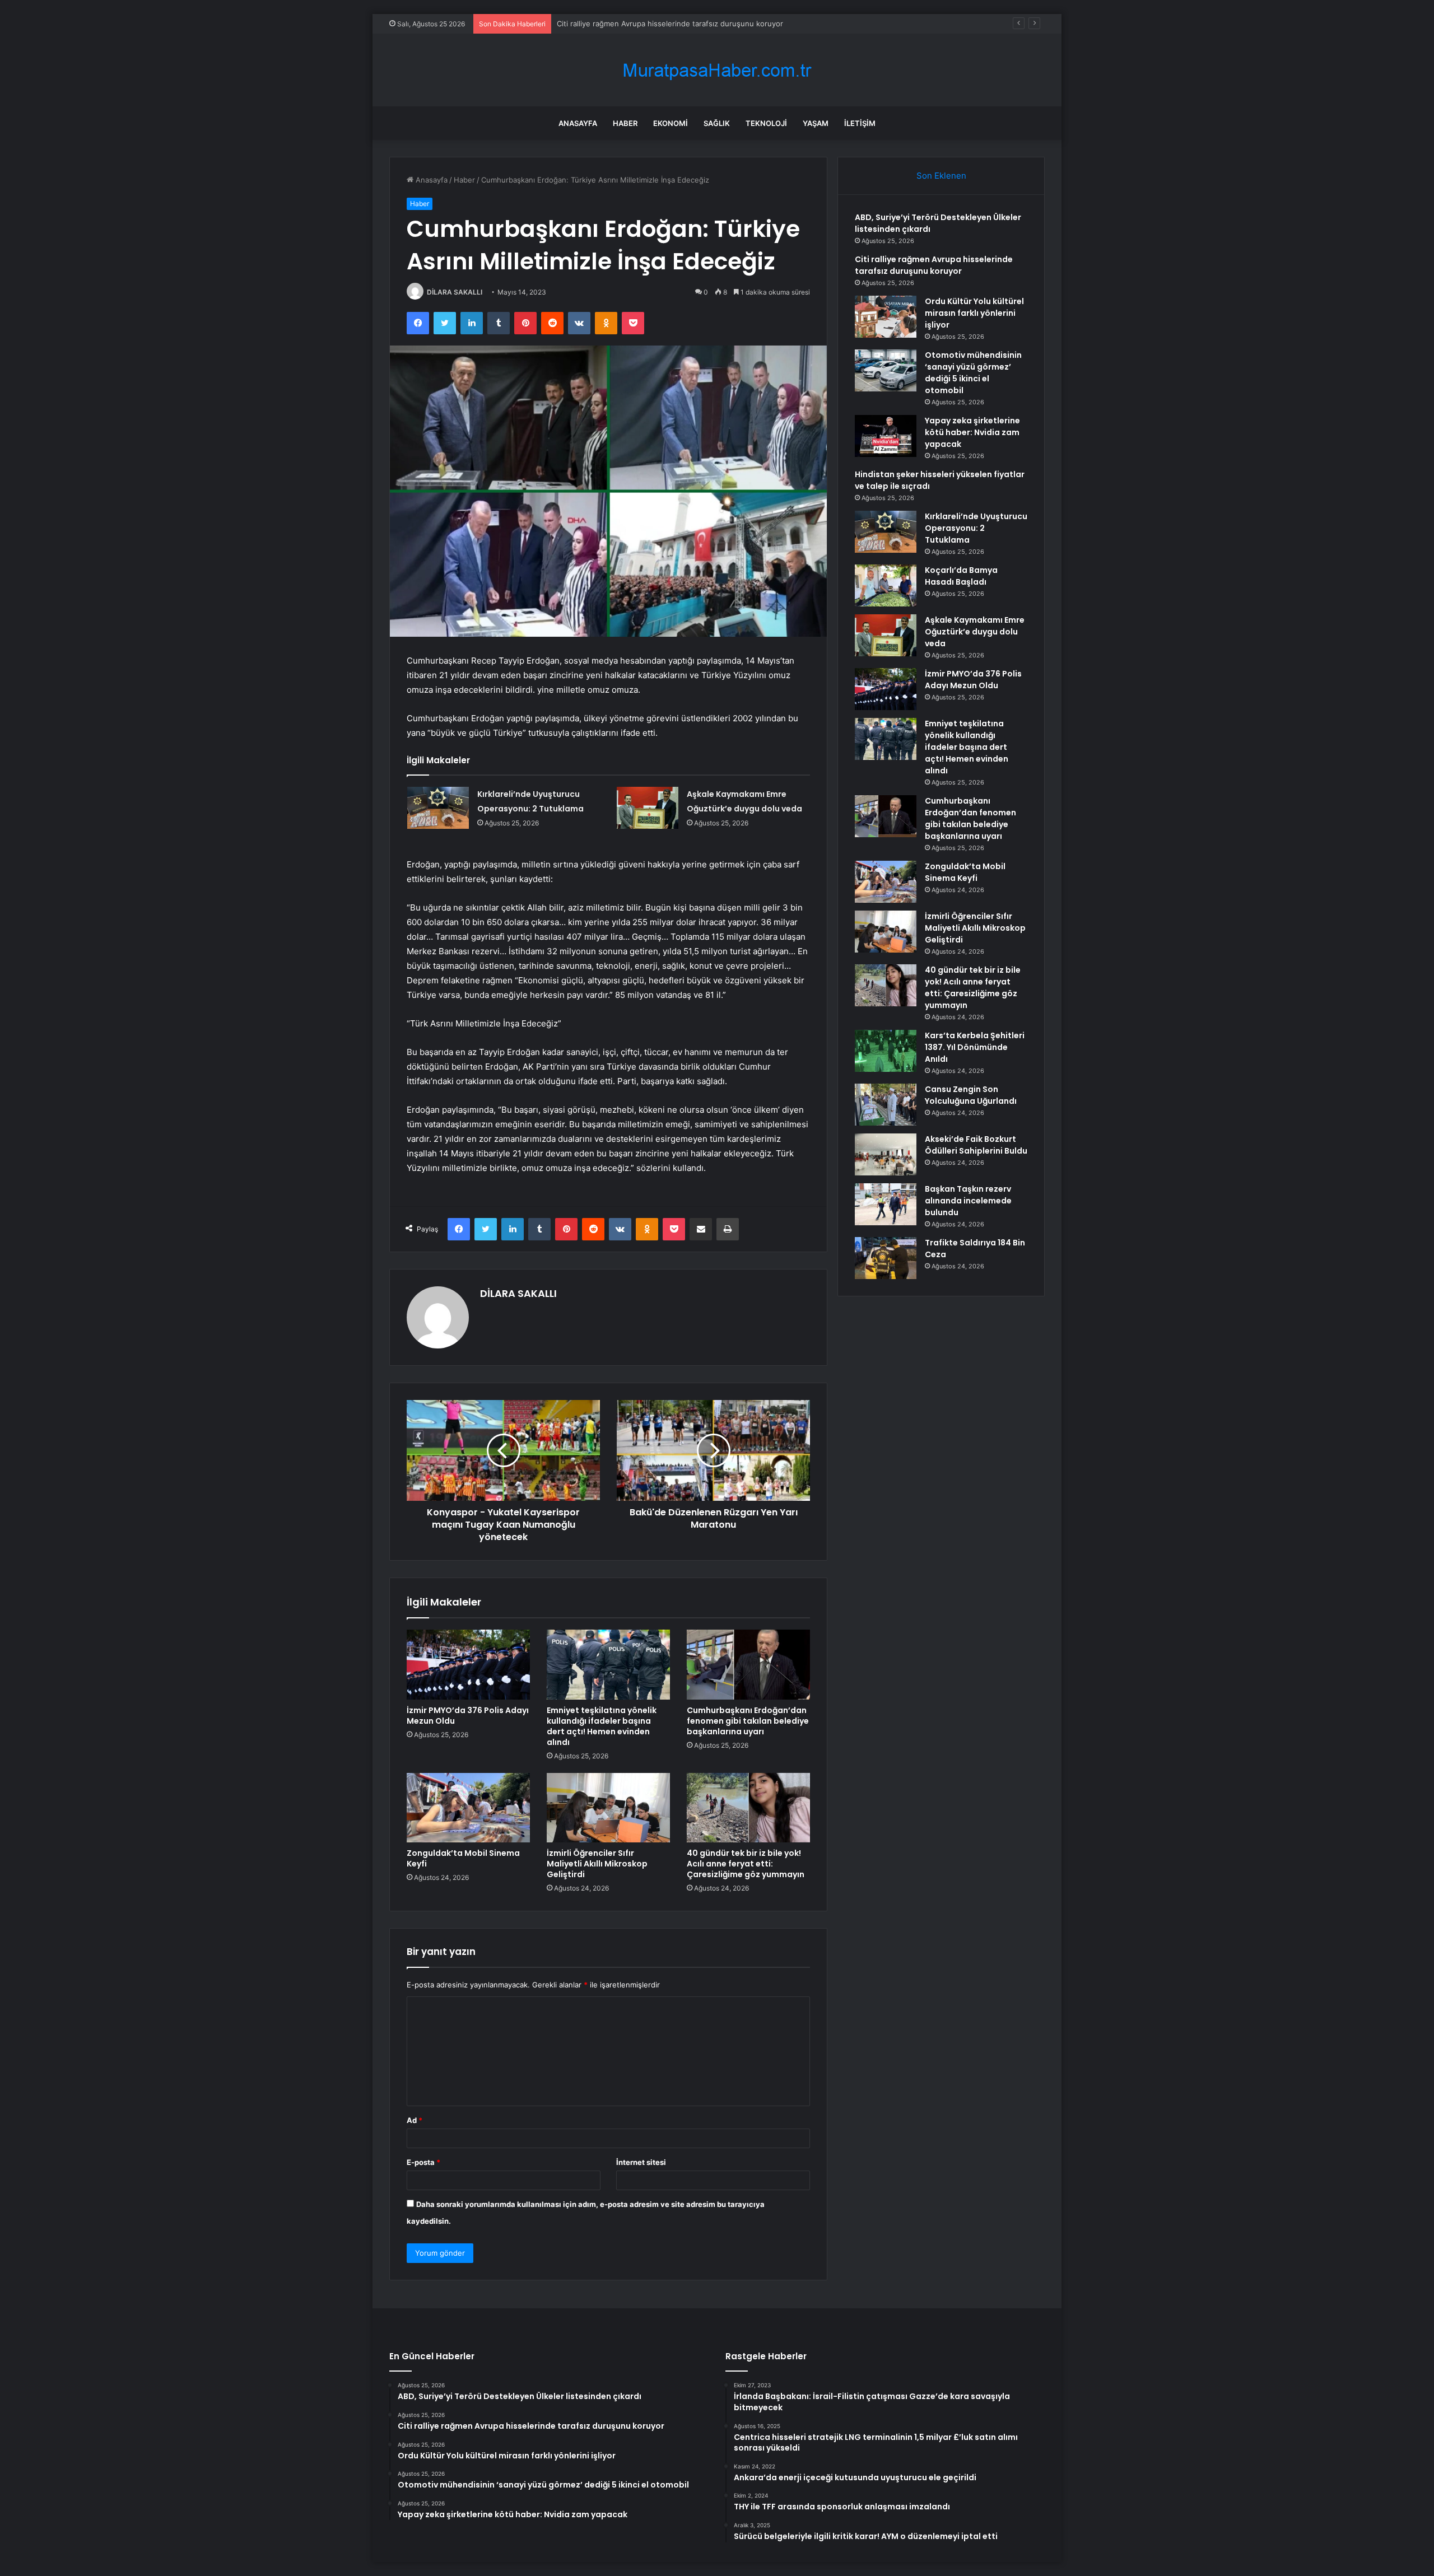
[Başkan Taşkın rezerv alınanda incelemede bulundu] (886, 1204)
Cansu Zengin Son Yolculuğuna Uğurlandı (971, 1095)
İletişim (860, 123)
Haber (625, 123)
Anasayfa (578, 123)
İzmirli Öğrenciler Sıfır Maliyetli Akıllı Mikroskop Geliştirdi (597, 1864)
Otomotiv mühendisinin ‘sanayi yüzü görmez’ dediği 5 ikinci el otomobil (973, 373)
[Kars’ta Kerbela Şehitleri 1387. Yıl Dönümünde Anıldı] (886, 1051)
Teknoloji (766, 123)
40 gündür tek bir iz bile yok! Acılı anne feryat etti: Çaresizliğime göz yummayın (746, 1864)
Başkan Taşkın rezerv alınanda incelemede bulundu (968, 1201)
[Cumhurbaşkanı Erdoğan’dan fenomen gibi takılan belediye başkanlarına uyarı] (748, 1664)
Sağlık (717, 123)
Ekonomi (671, 123)
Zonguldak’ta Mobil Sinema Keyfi (463, 1858)
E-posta (423, 2162)
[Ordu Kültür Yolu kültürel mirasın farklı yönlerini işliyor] (886, 317)
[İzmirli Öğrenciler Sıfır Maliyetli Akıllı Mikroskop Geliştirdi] (608, 1808)
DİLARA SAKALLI (455, 292)
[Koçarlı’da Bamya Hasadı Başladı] (886, 585)
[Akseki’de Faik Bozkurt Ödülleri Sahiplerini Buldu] (886, 1154)
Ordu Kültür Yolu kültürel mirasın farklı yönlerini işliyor (650, 24)
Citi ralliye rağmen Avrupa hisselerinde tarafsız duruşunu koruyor (934, 265)
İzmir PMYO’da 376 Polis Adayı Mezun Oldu (468, 1716)
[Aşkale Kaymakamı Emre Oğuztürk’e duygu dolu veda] (648, 808)
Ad (415, 2120)
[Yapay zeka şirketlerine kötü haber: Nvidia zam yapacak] (886, 436)
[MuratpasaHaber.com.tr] (717, 70)
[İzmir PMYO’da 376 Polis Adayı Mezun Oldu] (468, 1664)
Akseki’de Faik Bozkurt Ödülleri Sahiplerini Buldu (976, 1145)
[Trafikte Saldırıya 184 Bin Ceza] (886, 1258)
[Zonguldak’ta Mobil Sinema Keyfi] (468, 1808)
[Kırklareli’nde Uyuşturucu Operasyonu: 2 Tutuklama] (438, 808)
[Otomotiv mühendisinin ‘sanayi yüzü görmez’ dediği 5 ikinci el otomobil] (886, 370)
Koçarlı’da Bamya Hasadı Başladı (961, 576)
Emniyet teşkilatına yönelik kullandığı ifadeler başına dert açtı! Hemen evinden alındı (602, 1726)
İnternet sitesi (641, 2162)
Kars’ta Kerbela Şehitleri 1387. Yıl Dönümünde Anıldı (975, 1047)
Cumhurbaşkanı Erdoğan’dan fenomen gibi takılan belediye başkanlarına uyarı (748, 1721)
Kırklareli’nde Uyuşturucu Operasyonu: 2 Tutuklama (976, 528)
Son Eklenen (941, 176)
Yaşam (816, 123)
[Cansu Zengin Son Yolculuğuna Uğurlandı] (886, 1105)
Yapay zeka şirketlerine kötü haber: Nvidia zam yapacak (972, 432)
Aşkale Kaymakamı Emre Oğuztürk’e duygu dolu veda (975, 632)
